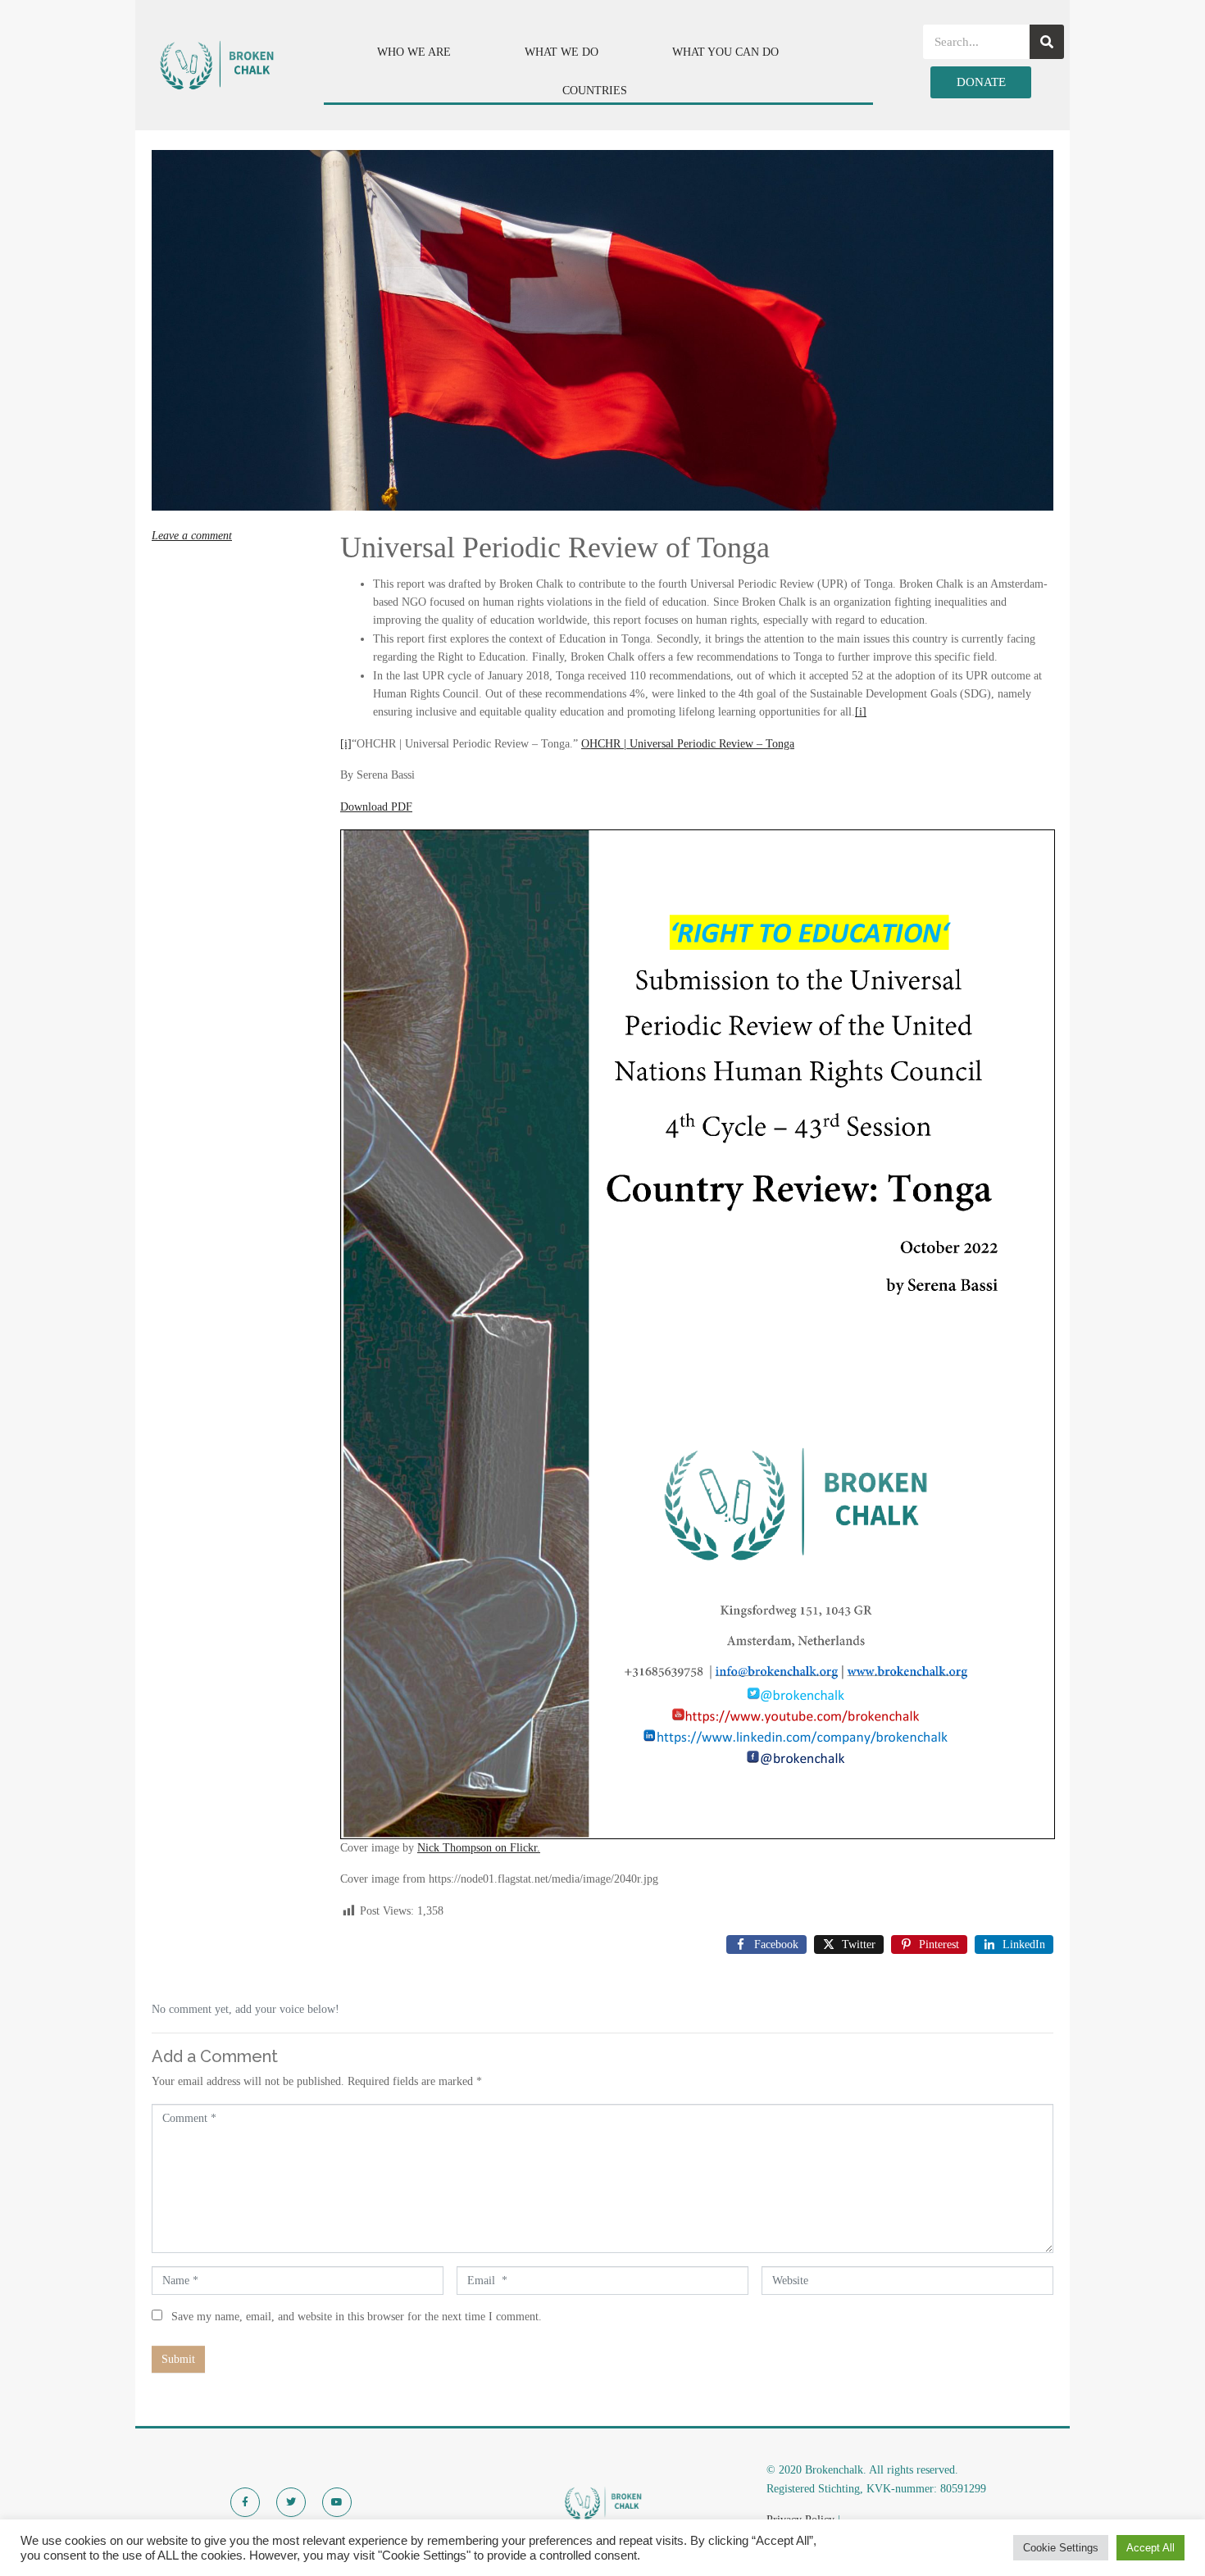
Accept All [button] (1150, 2548)
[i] (861, 712)
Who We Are (414, 52)
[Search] (1047, 42)
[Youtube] (337, 2502)
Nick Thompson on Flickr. (479, 1848)
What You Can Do (725, 52)
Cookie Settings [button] (1061, 2548)
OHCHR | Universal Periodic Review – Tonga (688, 744)
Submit (178, 2359)
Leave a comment (192, 536)
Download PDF (376, 807)
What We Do (562, 52)
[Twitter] (291, 2502)
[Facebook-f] (245, 2502)
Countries (595, 91)
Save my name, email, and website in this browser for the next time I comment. (357, 2317)
